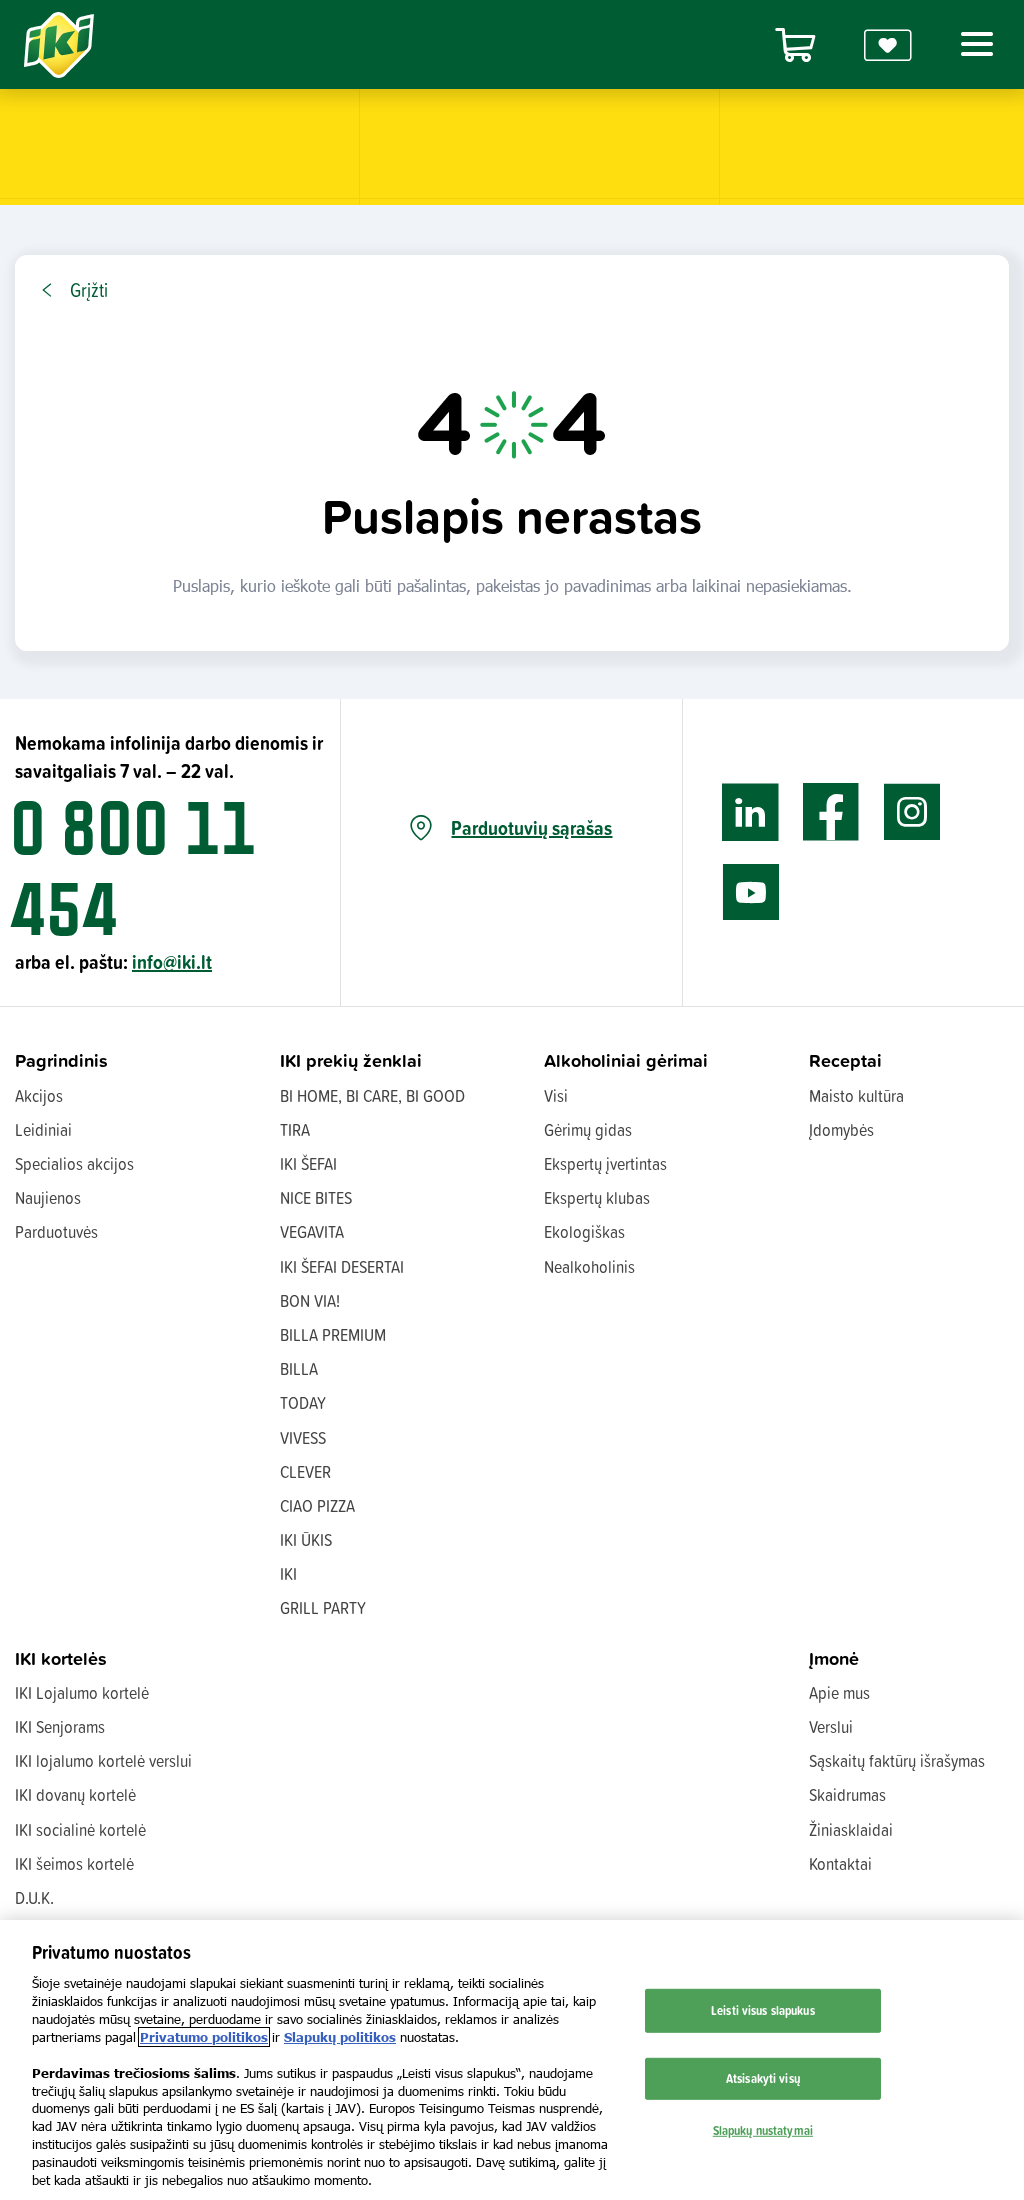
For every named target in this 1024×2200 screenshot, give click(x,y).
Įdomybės (841, 1129)
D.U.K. (34, 1897)
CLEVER (305, 1471)
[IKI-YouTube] (750, 892)
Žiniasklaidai (851, 1829)
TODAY (303, 1402)
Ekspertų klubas (597, 1197)
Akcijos (39, 1095)
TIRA (295, 1129)
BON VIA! (310, 1300)
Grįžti (89, 290)
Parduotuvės (56, 1231)
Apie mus (839, 1692)
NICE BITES (316, 1197)
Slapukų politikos (340, 2037)
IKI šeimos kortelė (74, 1863)
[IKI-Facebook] (831, 812)
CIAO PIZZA (317, 1505)
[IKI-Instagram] (912, 812)
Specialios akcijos (74, 1163)
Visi (556, 1095)
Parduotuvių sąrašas (531, 828)
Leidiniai (43, 1129)
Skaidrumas (847, 1794)
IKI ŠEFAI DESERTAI (342, 1266)
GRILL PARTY (323, 1607)
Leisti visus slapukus (763, 2010)
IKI (288, 1573)
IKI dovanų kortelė (75, 1794)
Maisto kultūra (856, 1095)
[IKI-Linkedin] (750, 812)
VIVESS (303, 1437)
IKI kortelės (61, 1658)
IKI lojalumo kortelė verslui (103, 1760)
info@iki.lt (172, 961)
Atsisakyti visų (763, 2078)
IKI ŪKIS (306, 1539)
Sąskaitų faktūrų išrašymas (897, 1760)
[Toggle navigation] (973, 44)
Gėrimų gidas (588, 1129)
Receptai (845, 1060)
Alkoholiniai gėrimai (626, 1060)
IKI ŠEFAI (308, 1163)
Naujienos (48, 1197)
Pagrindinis (61, 1060)
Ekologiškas (584, 1231)
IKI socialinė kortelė (80, 1829)
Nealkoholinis (589, 1266)
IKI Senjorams (60, 1726)
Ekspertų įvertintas (605, 1163)
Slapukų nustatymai (763, 2129)
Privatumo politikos (204, 2037)
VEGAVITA (312, 1231)
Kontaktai (840, 1863)
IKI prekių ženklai (351, 1060)
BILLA (299, 1368)
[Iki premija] (888, 44)
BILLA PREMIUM (333, 1334)
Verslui (831, 1726)
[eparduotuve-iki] (795, 44)
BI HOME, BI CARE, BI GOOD (372, 1095)
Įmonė (834, 1658)
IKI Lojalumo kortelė (82, 1692)
